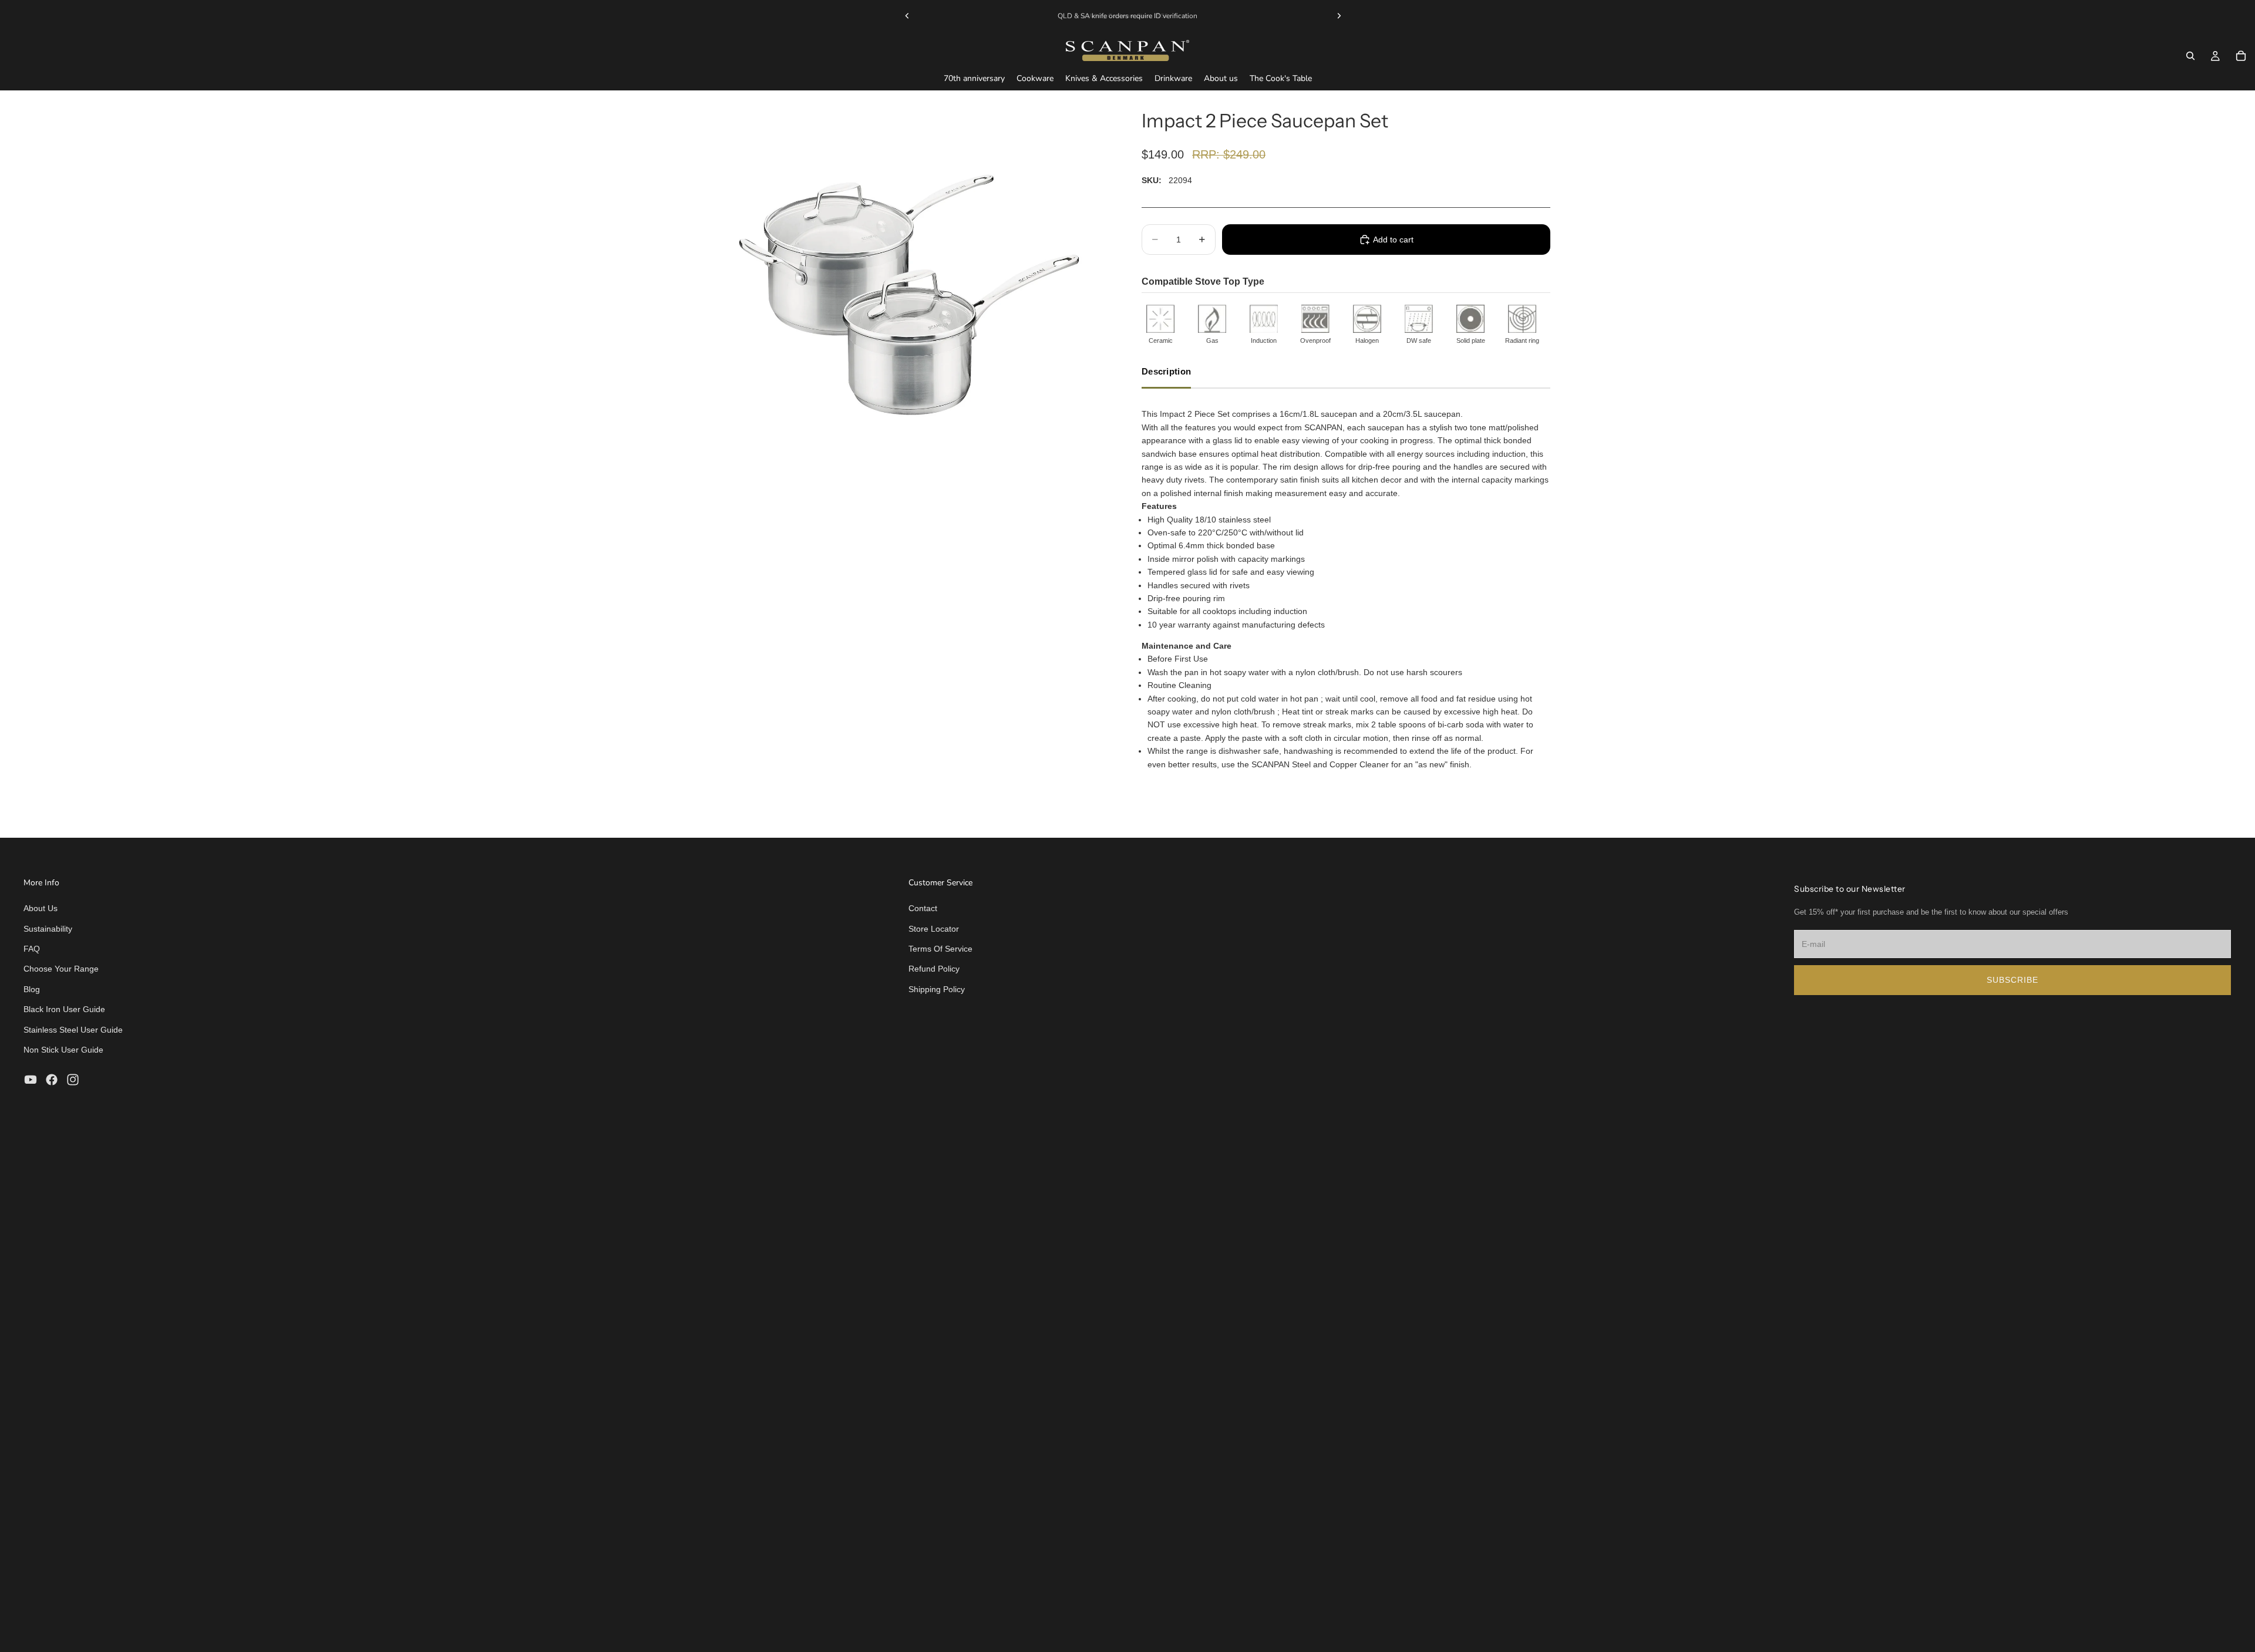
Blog (32, 989)
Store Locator (934, 929)
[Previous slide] (907, 16)
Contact (923, 908)
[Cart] (2241, 56)
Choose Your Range (61, 969)
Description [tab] (1166, 371)
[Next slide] (1339, 16)
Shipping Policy (937, 989)
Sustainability (48, 929)
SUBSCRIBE (2012, 980)
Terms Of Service (940, 949)
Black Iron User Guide (64, 1009)
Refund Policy (934, 969)
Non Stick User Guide (63, 1050)
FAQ (32, 949)
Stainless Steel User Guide (73, 1030)
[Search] (2190, 56)
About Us (41, 908)
